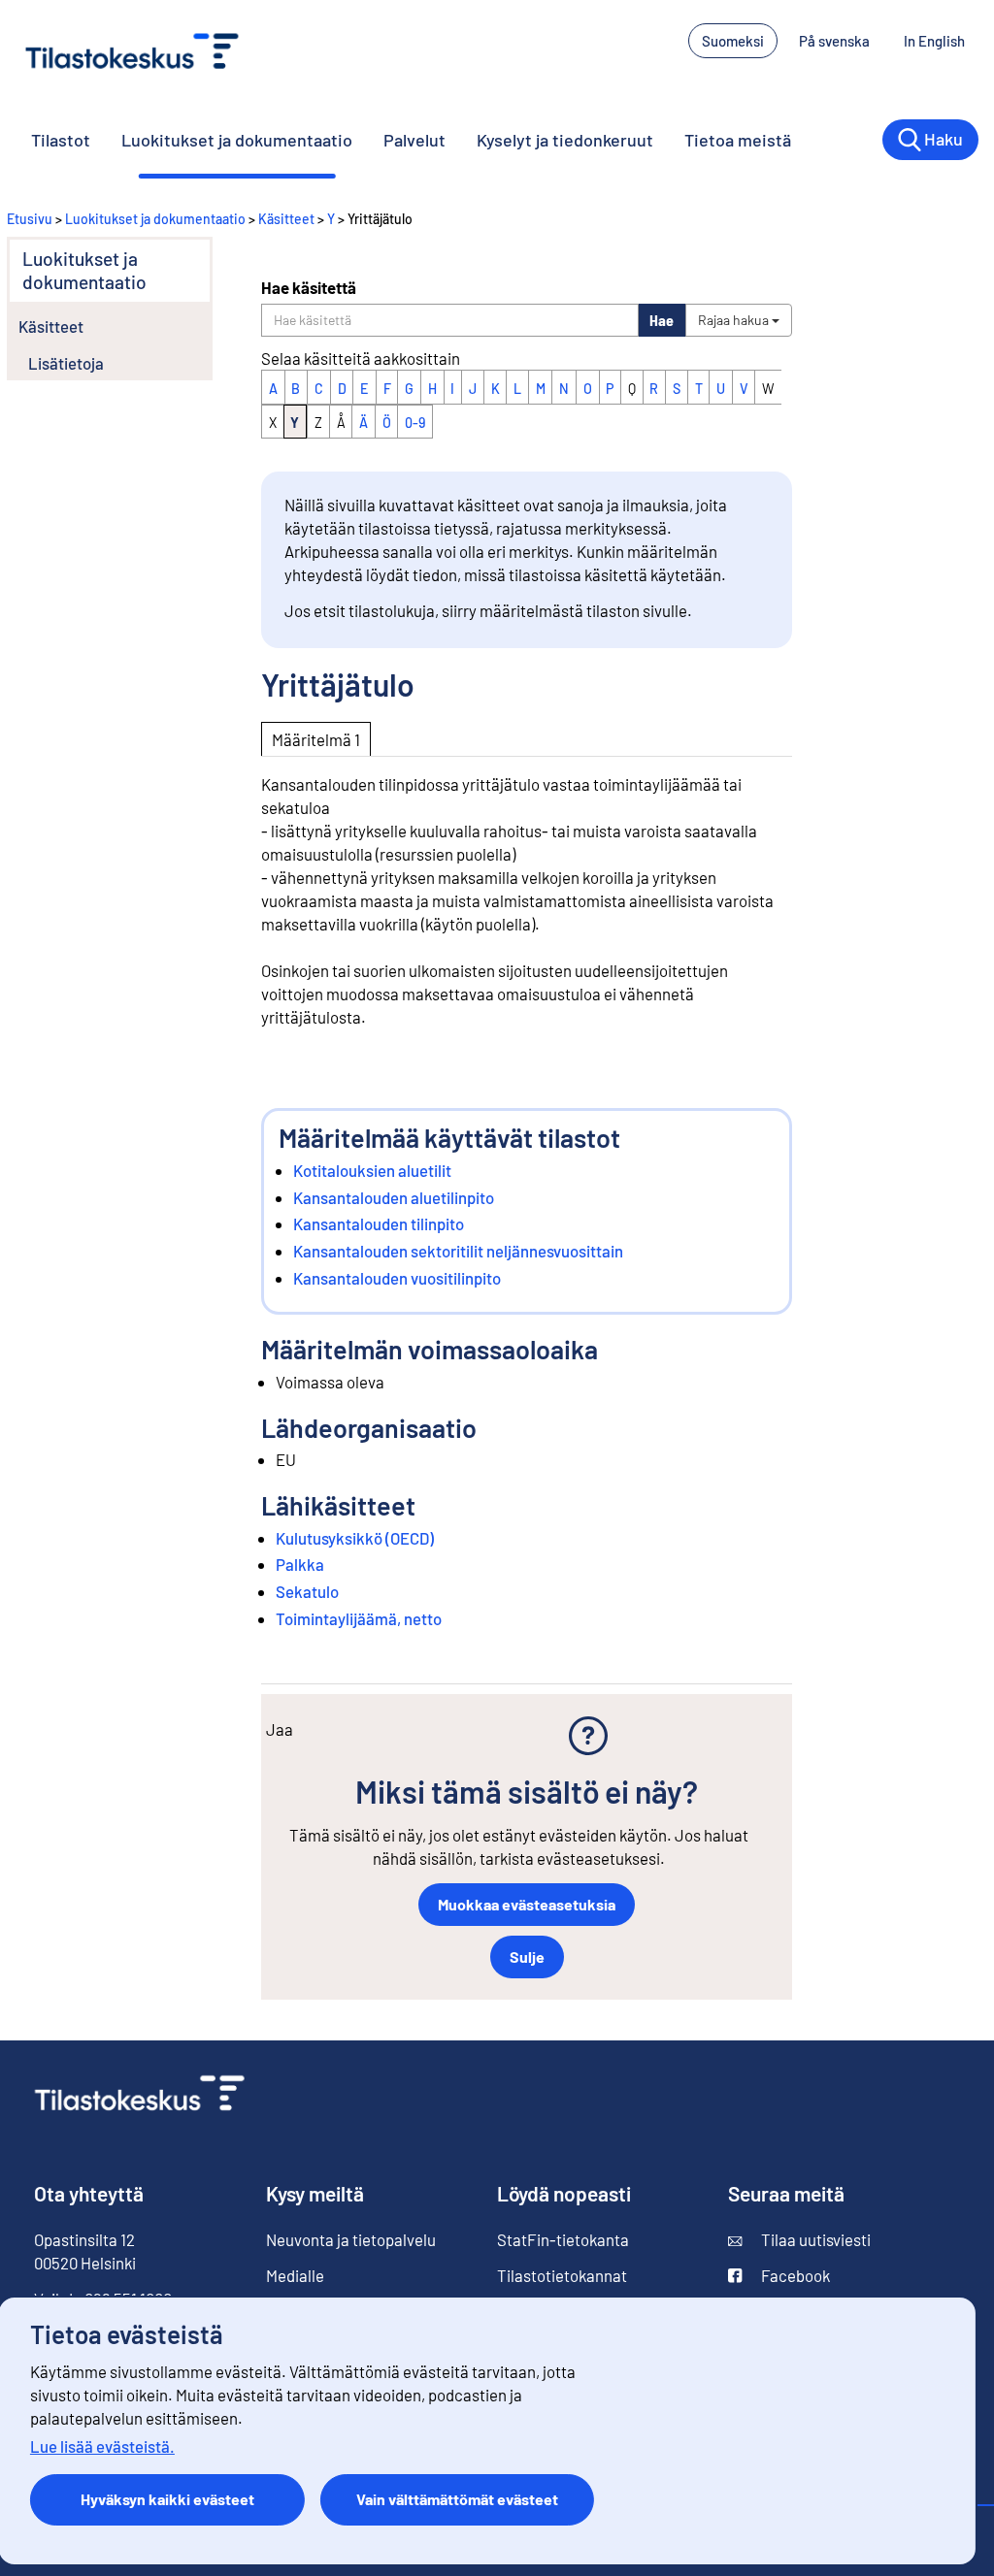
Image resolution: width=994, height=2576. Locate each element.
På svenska (834, 41)
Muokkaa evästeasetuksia (527, 1904)
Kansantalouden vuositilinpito (397, 1278)
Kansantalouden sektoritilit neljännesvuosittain (458, 1251)
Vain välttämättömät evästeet (457, 2499)
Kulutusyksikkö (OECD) (355, 1538)
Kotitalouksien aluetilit (372, 1170)
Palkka (300, 1564)
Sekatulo (307, 1591)
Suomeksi (733, 41)
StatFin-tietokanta (563, 2239)
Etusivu (30, 219)
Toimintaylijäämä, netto (359, 1618)
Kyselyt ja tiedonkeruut (565, 140)
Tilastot (61, 140)
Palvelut (414, 140)
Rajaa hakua (735, 320)
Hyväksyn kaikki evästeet (167, 2499)
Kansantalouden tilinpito (379, 1223)
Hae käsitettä (309, 287)
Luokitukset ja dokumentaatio (237, 140)
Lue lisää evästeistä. (102, 2446)
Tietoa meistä (738, 140)
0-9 (415, 423)
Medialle (295, 2275)
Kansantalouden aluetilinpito (394, 1197)
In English (934, 41)
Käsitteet (286, 219)
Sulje (527, 1956)
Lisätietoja (66, 363)
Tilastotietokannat (562, 2275)
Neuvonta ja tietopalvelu (351, 2239)
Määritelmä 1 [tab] (316, 739)
